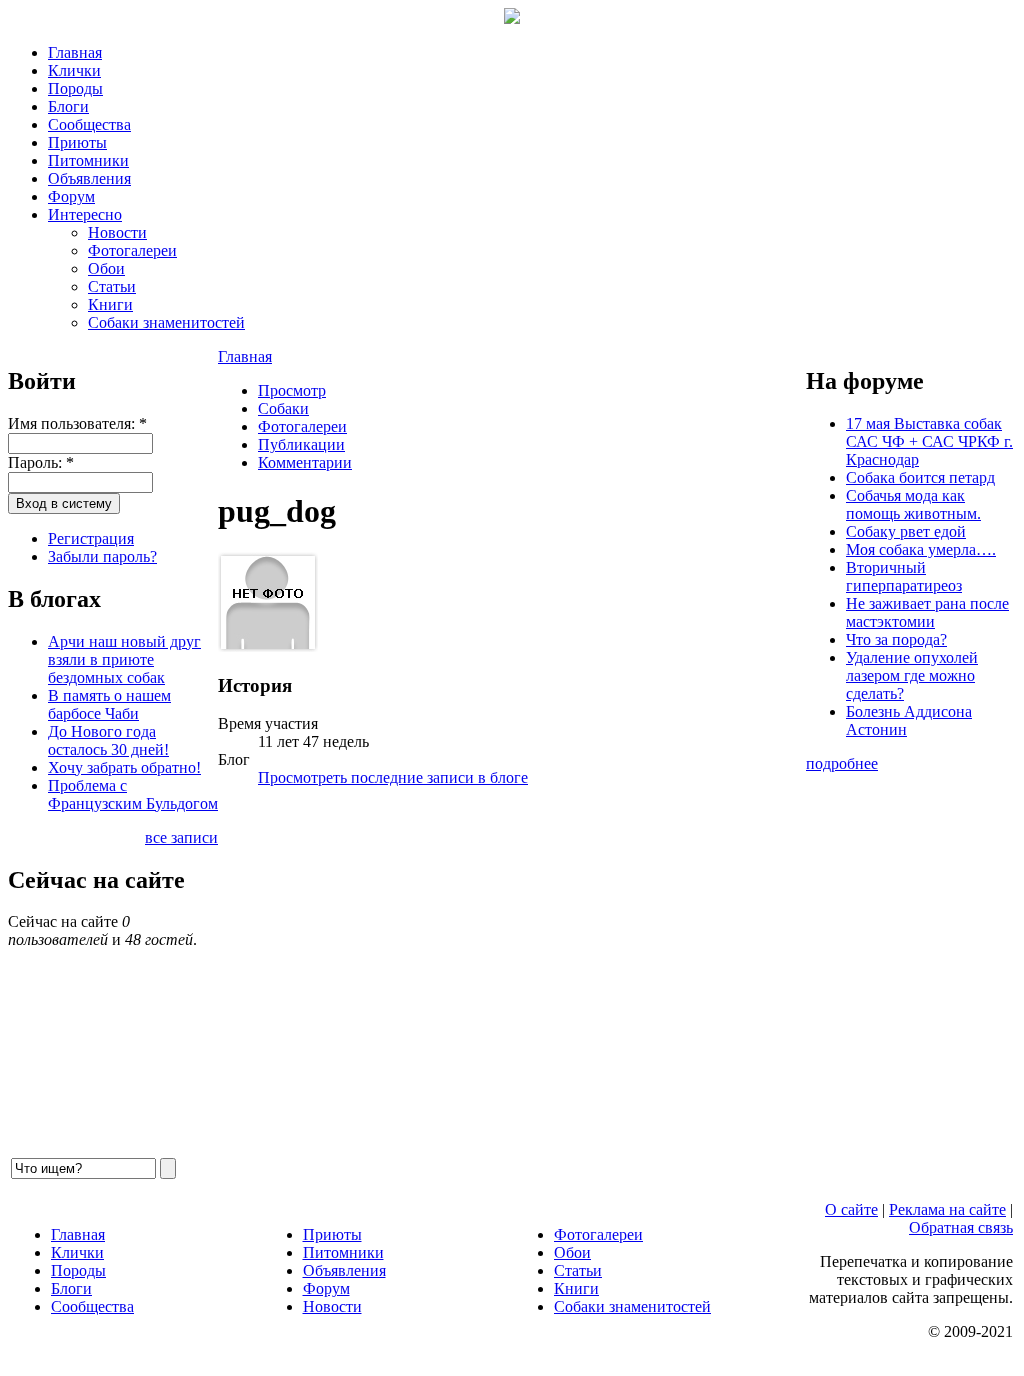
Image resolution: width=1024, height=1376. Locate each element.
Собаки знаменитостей (166, 322)
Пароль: (41, 462)
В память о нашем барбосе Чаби (109, 704)
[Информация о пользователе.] (268, 646)
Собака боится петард (920, 477)
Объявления (89, 178)
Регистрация (91, 538)
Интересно (85, 214)
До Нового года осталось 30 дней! (108, 740)
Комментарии (305, 462)
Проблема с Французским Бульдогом (133, 794)
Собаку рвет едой (906, 531)
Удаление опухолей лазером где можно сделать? (912, 675)
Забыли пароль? (102, 556)
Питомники (88, 160)
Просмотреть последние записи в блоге (393, 777)
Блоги (68, 106)
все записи (181, 837)
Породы (75, 88)
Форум (71, 196)
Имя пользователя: (77, 423)
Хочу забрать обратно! (124, 767)
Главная (75, 52)
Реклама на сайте (947, 1209)
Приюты (77, 142)
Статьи (112, 286)
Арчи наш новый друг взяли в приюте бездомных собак (124, 659)
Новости (117, 232)
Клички (74, 70)
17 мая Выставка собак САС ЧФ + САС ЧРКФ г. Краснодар (929, 441)
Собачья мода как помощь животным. (913, 504)
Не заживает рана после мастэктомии (927, 612)
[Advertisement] (512, 979)
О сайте (851, 1209)
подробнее (842, 763)
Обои (106, 268)
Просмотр (292, 390)
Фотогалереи (132, 250)
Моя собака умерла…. (921, 549)
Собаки (283, 408)
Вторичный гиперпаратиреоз (904, 576)
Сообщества (89, 124)
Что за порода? (896, 639)
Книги (110, 304)
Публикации (301, 444)
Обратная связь (961, 1227)
